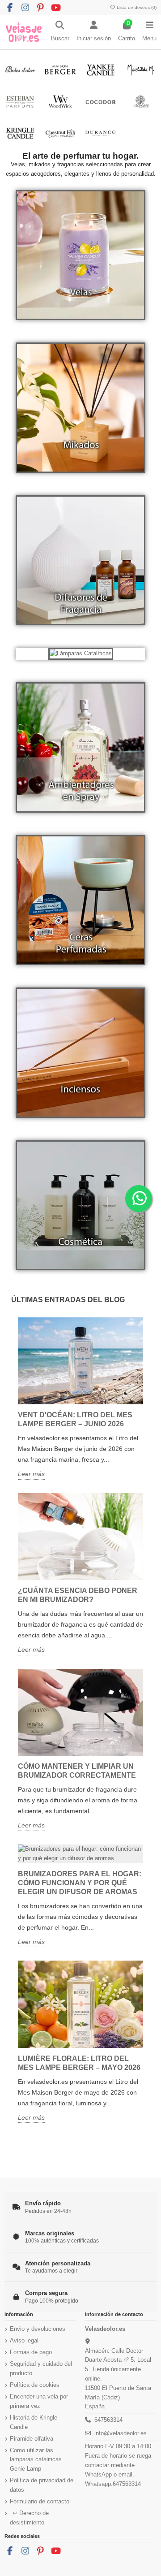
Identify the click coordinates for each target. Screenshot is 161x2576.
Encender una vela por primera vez (39, 2401)
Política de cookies (35, 2385)
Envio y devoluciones (38, 2329)
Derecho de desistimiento (29, 2518)
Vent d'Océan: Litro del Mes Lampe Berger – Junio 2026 (75, 1419)
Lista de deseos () (136, 7)
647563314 (108, 2420)
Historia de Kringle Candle (34, 2422)
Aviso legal (24, 2340)
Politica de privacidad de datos (42, 2485)
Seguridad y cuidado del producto (41, 2368)
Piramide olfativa (32, 2439)
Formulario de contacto (40, 2501)
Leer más (31, 1474)
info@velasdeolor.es (121, 2433)
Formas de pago (31, 2352)
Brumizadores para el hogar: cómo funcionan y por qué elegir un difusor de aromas (80, 1883)
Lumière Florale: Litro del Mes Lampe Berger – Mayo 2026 (79, 2063)
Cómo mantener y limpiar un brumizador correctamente (77, 1771)
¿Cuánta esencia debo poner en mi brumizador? (78, 1595)
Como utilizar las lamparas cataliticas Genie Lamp (36, 2460)
